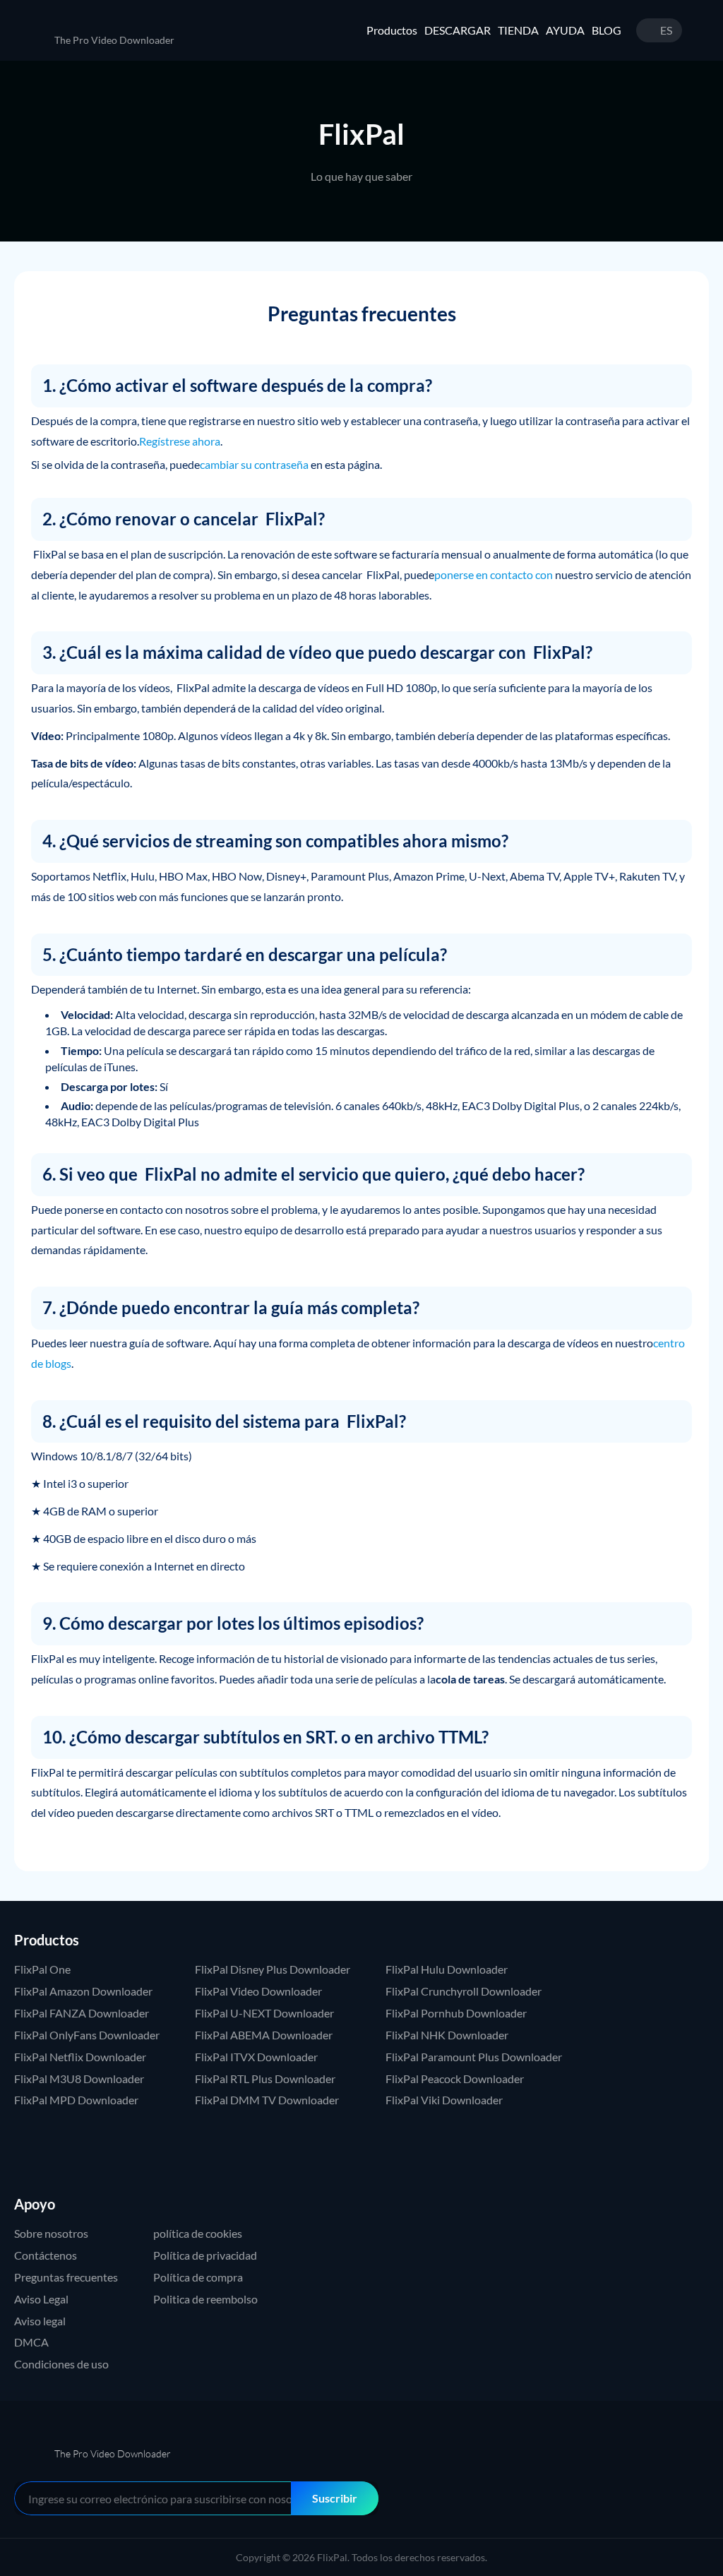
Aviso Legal (41, 2299)
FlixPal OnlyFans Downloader (87, 2035)
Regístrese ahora (180, 441)
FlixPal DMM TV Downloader (267, 2100)
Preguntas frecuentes (66, 2277)
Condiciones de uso (61, 2364)
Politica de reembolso (205, 2299)
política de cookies (198, 2233)
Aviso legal (40, 2321)
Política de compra (198, 2277)
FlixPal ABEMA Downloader (264, 2035)
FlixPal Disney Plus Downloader (273, 1969)
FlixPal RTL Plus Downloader (265, 2079)
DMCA (31, 2342)
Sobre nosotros (51, 2233)
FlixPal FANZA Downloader (82, 2013)
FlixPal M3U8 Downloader (79, 2079)
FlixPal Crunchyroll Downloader (464, 1991)
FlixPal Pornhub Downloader (456, 2013)
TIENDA (518, 30)
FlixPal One (42, 1969)
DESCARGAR (458, 30)
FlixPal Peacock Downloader (455, 2079)
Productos (392, 30)
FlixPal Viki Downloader (444, 2100)
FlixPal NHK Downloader (447, 2035)
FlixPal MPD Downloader (76, 2100)
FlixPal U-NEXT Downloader (264, 2013)
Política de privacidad (205, 2255)
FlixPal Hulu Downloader (447, 1969)
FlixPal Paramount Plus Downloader (474, 2057)
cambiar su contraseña (254, 464)
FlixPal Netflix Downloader (80, 2057)
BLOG (607, 30)
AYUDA (565, 30)
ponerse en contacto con (494, 574)
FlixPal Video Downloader (258, 1991)
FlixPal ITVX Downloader (256, 2057)
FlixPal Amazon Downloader (83, 1991)
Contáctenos (46, 2255)
